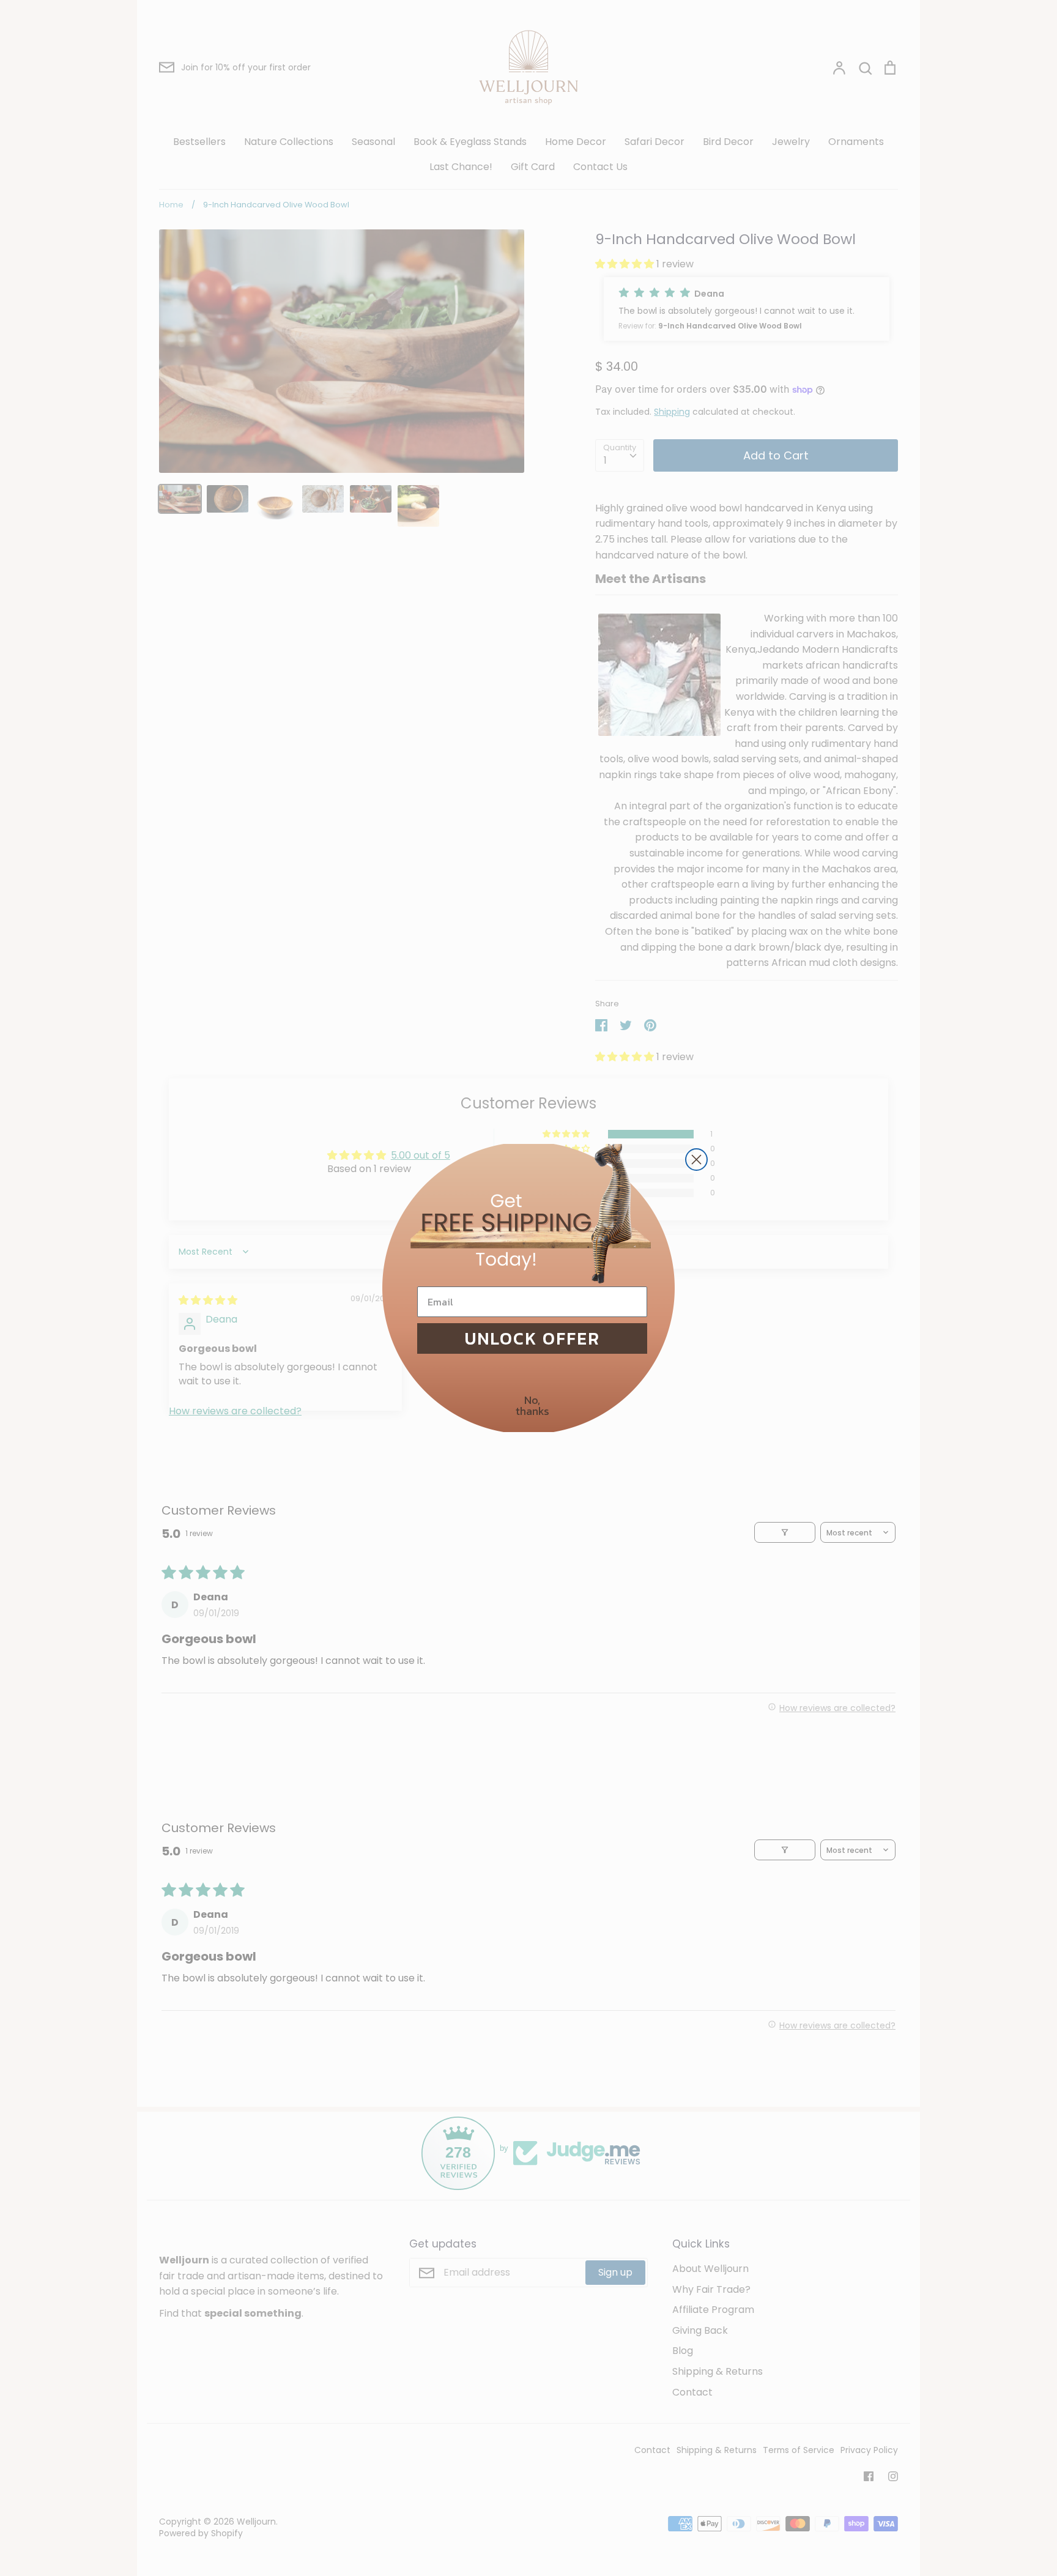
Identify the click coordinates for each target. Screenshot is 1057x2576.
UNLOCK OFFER (532, 1338)
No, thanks (532, 1405)
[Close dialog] (696, 1160)
